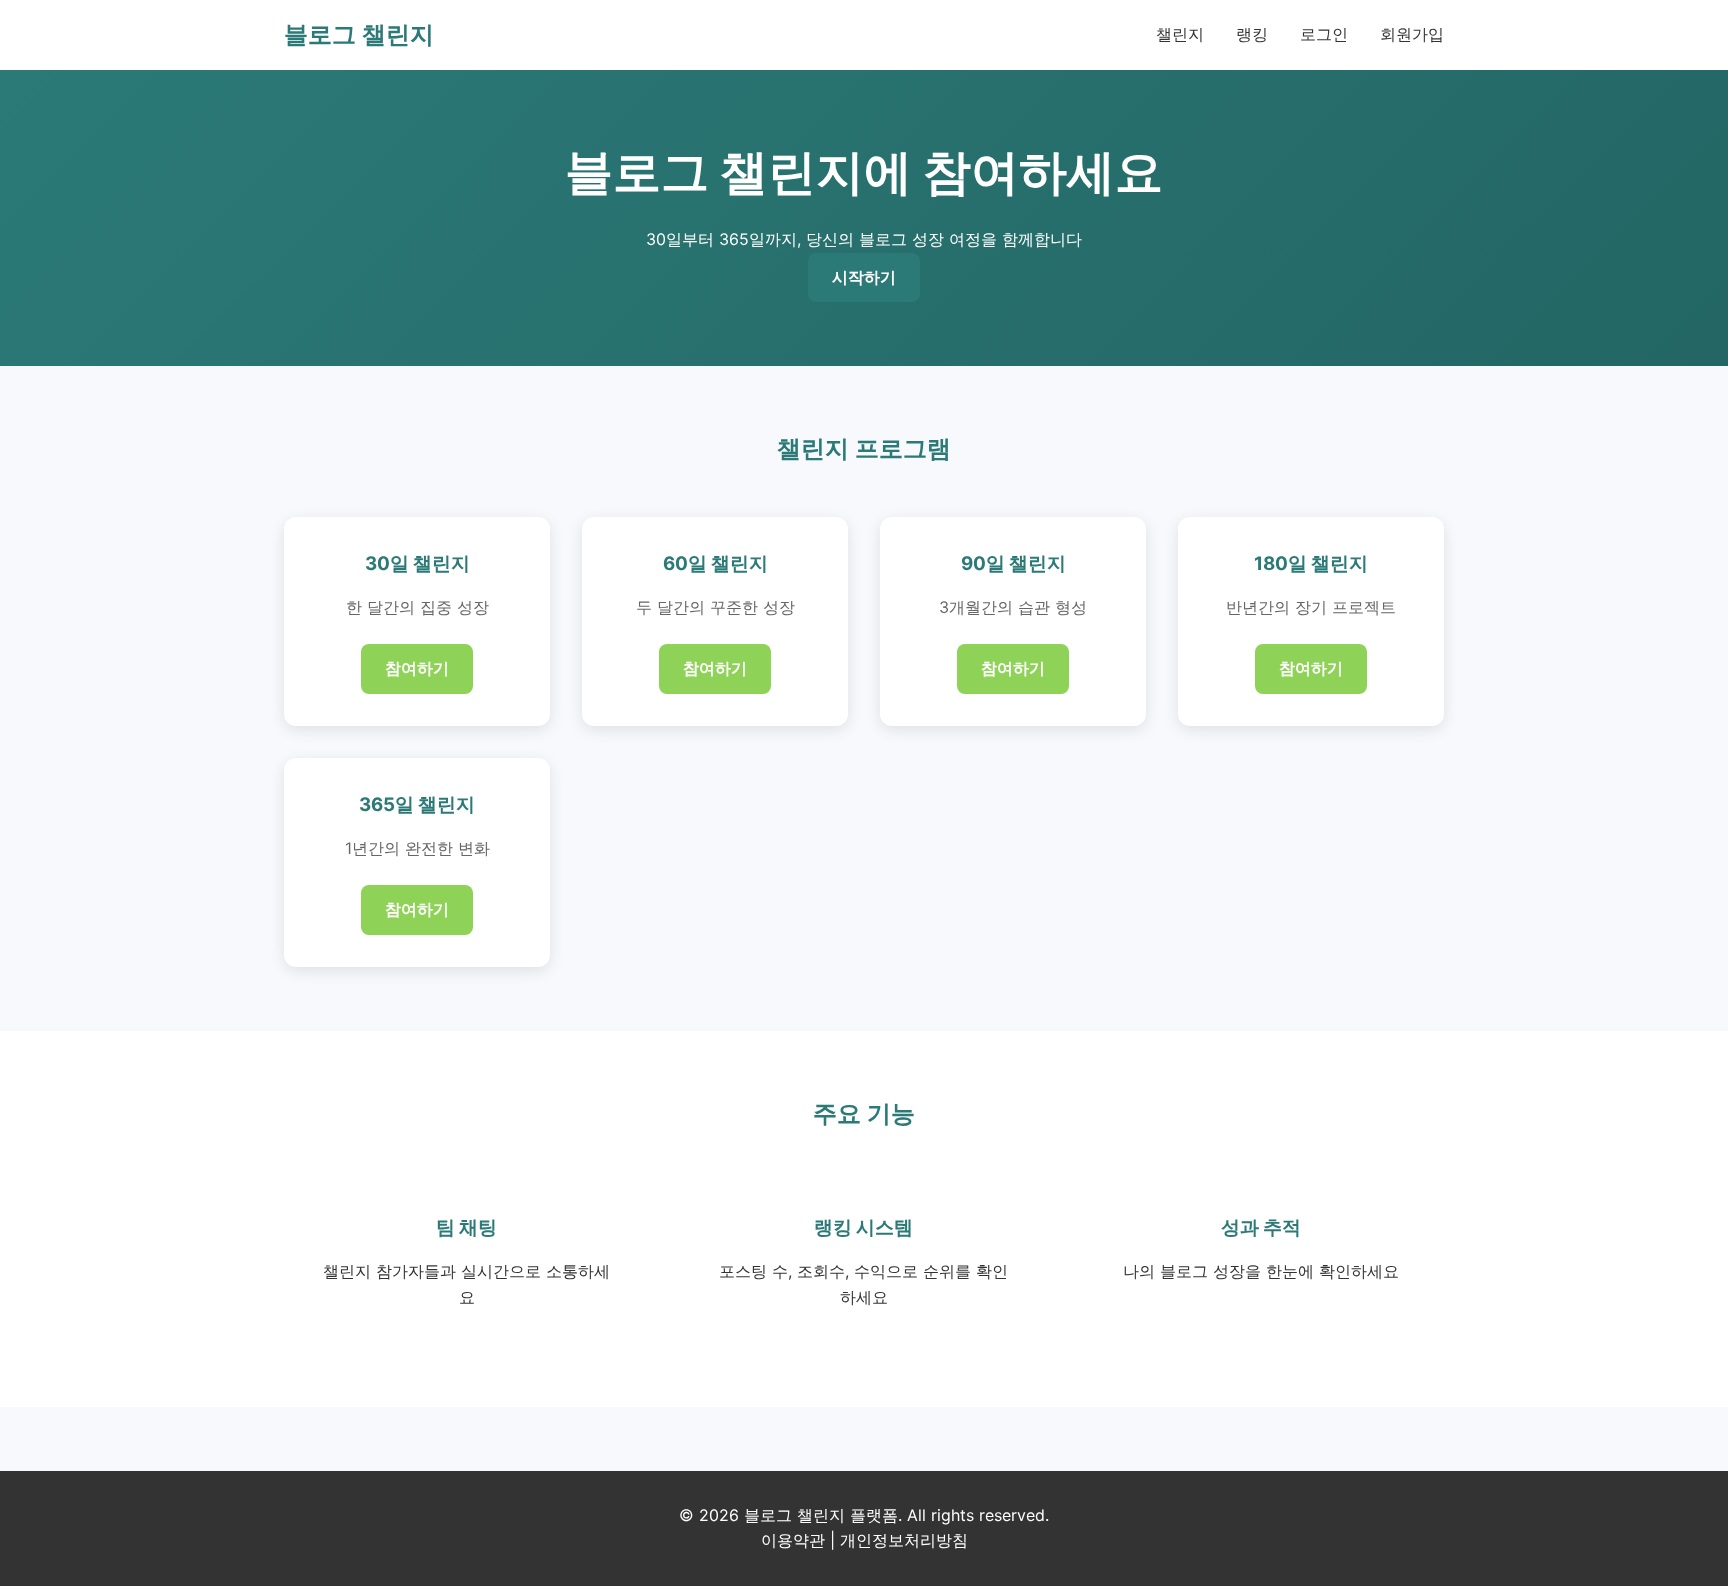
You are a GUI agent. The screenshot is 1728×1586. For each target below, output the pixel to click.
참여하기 (417, 668)
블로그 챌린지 (359, 34)
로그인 (1324, 34)
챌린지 (1180, 34)
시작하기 (864, 277)
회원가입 (1412, 34)
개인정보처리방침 (904, 1540)
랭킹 (1252, 34)
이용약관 (793, 1540)
